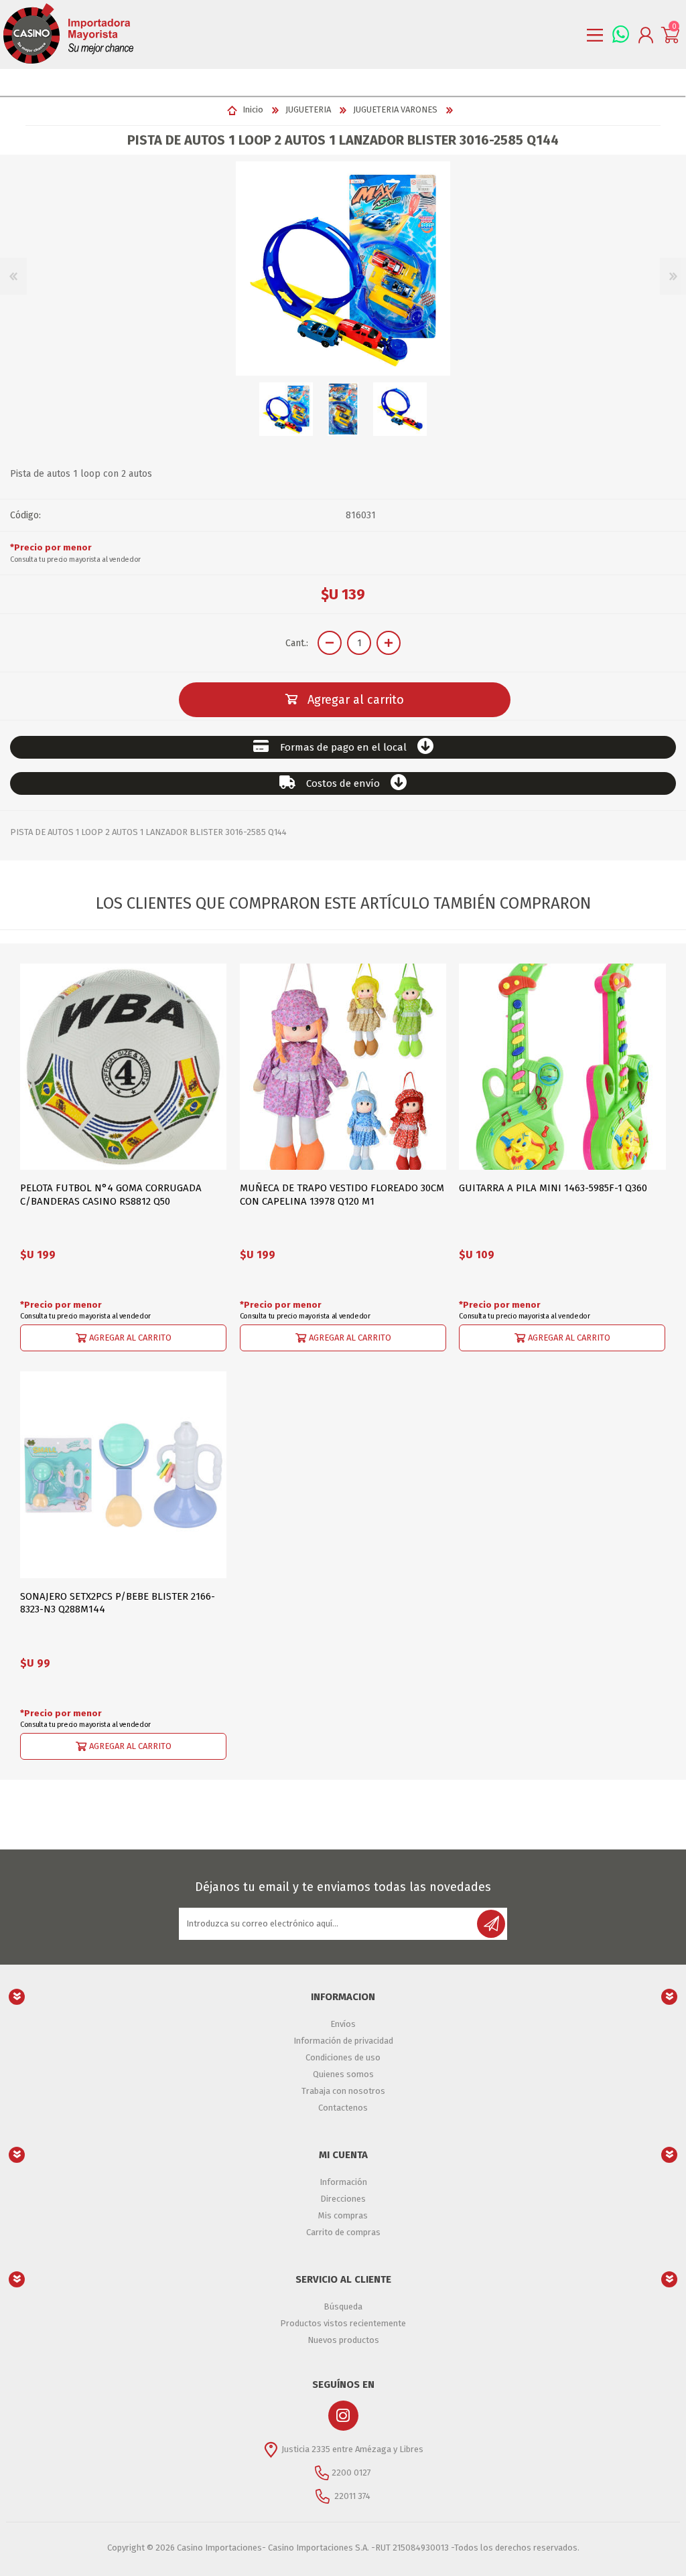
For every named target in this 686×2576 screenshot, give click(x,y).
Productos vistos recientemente (343, 2323)
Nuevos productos (343, 2340)
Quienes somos (343, 2074)
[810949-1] (123, 1474)
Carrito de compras (343, 2232)
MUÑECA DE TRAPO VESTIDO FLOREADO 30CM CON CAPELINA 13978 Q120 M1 (342, 1195)
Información (343, 2182)
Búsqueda (343, 2306)
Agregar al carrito (130, 1338)
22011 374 (351, 2496)
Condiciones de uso (343, 2057)
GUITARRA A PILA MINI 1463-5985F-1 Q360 (553, 1188)
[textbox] (330, 82)
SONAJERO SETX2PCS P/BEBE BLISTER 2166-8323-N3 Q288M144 (118, 1603)
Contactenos (343, 2108)
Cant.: (297, 643)
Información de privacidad (343, 2041)
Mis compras (343, 2215)
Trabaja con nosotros (343, 2091)
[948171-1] (343, 1067)
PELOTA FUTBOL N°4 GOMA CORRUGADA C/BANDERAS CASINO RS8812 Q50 (111, 1195)
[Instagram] (343, 2416)
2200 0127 (351, 2473)
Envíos (343, 2024)
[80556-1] (123, 1067)
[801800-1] (562, 1067)
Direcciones (343, 2199)
